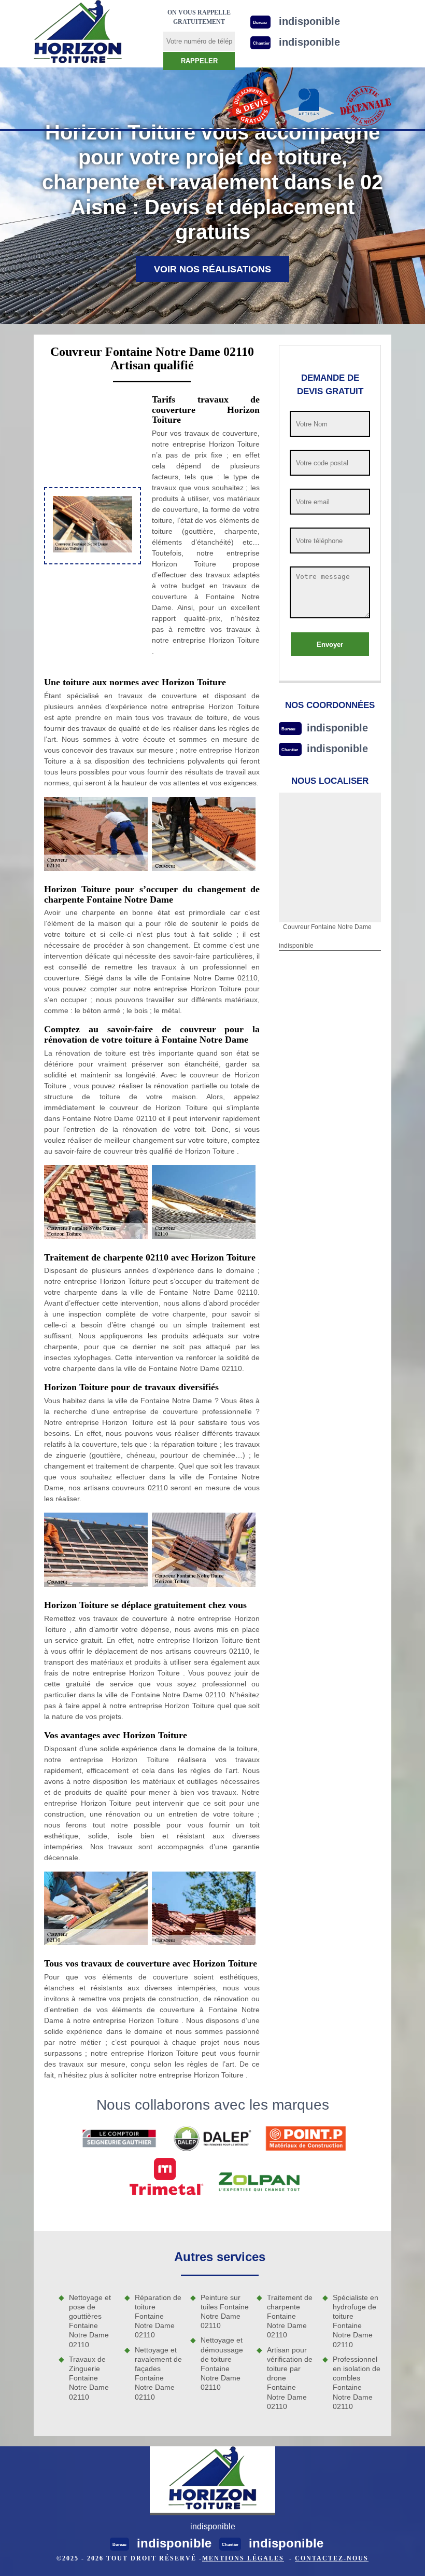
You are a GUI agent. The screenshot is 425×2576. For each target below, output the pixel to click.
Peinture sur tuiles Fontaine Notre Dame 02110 (225, 2312)
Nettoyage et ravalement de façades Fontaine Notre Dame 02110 (158, 2373)
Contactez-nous (332, 2558)
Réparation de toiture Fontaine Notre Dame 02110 (158, 2316)
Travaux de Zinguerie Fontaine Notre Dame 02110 (89, 2378)
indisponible (337, 728)
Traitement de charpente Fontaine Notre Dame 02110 (290, 2316)
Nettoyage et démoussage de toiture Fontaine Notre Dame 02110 (222, 2364)
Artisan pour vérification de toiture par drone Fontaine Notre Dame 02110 (290, 2378)
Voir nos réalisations (212, 269)
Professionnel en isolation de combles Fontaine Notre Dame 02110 (357, 2383)
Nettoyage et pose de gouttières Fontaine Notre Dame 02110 (90, 2321)
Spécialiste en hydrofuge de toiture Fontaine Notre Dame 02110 (356, 2321)
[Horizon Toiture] (78, 33)
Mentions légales (243, 2558)
